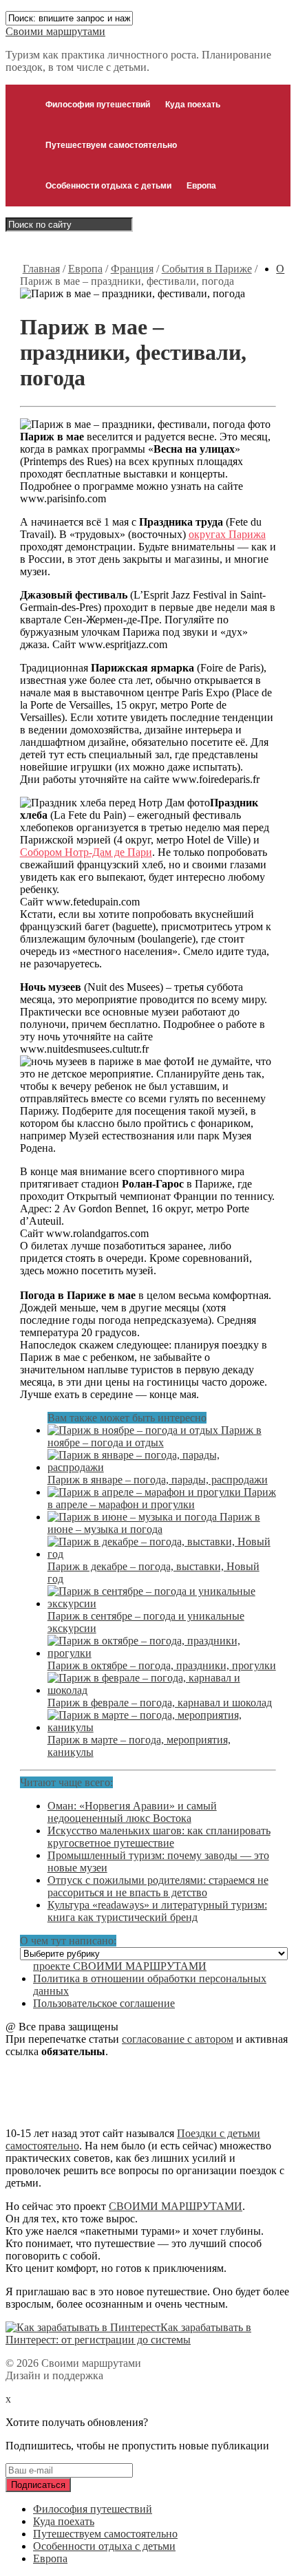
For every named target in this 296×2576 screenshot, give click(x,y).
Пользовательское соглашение (104, 2003)
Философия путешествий (98, 105)
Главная (41, 269)
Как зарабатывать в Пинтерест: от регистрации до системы (128, 2333)
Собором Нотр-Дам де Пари (86, 852)
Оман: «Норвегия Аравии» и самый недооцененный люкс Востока (132, 1812)
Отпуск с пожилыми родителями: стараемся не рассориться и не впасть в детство (158, 1886)
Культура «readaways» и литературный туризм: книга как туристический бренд (157, 1911)
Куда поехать (193, 105)
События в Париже (207, 269)
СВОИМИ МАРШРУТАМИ (176, 2206)
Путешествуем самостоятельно (111, 145)
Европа (201, 186)
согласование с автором (178, 2039)
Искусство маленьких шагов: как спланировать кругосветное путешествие (159, 1837)
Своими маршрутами (55, 31)
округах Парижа (227, 534)
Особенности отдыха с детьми (108, 186)
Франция (132, 269)
